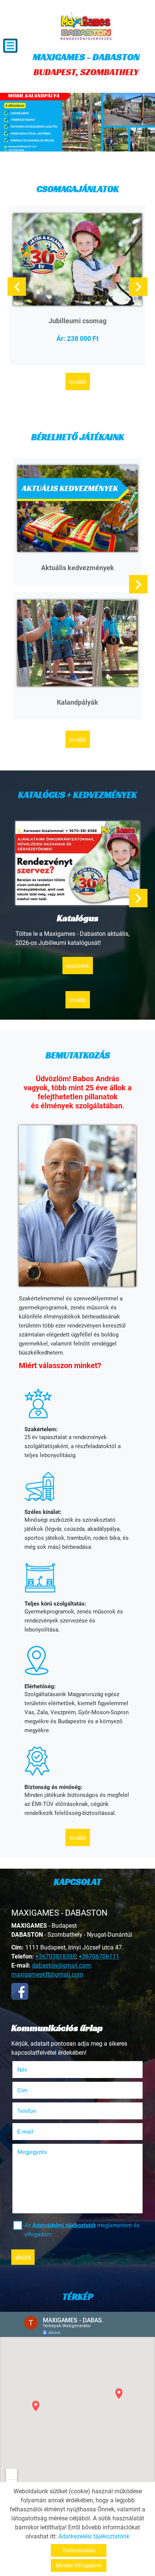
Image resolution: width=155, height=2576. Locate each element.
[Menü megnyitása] (10, 46)
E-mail (35, 2132)
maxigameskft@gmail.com (47, 1974)
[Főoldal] (86, 26)
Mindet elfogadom (79, 2565)
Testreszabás (79, 2550)
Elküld (23, 2257)
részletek (78, 966)
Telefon (36, 2111)
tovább (78, 382)
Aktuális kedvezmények (77, 568)
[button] (138, 287)
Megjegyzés (32, 2152)
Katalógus (78, 918)
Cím (22, 2090)
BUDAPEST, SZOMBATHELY (86, 64)
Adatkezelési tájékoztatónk (94, 2536)
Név (32, 2070)
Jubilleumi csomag (77, 321)
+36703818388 (56, 1956)
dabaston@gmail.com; (62, 1965)
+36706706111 (99, 1956)
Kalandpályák (77, 702)
